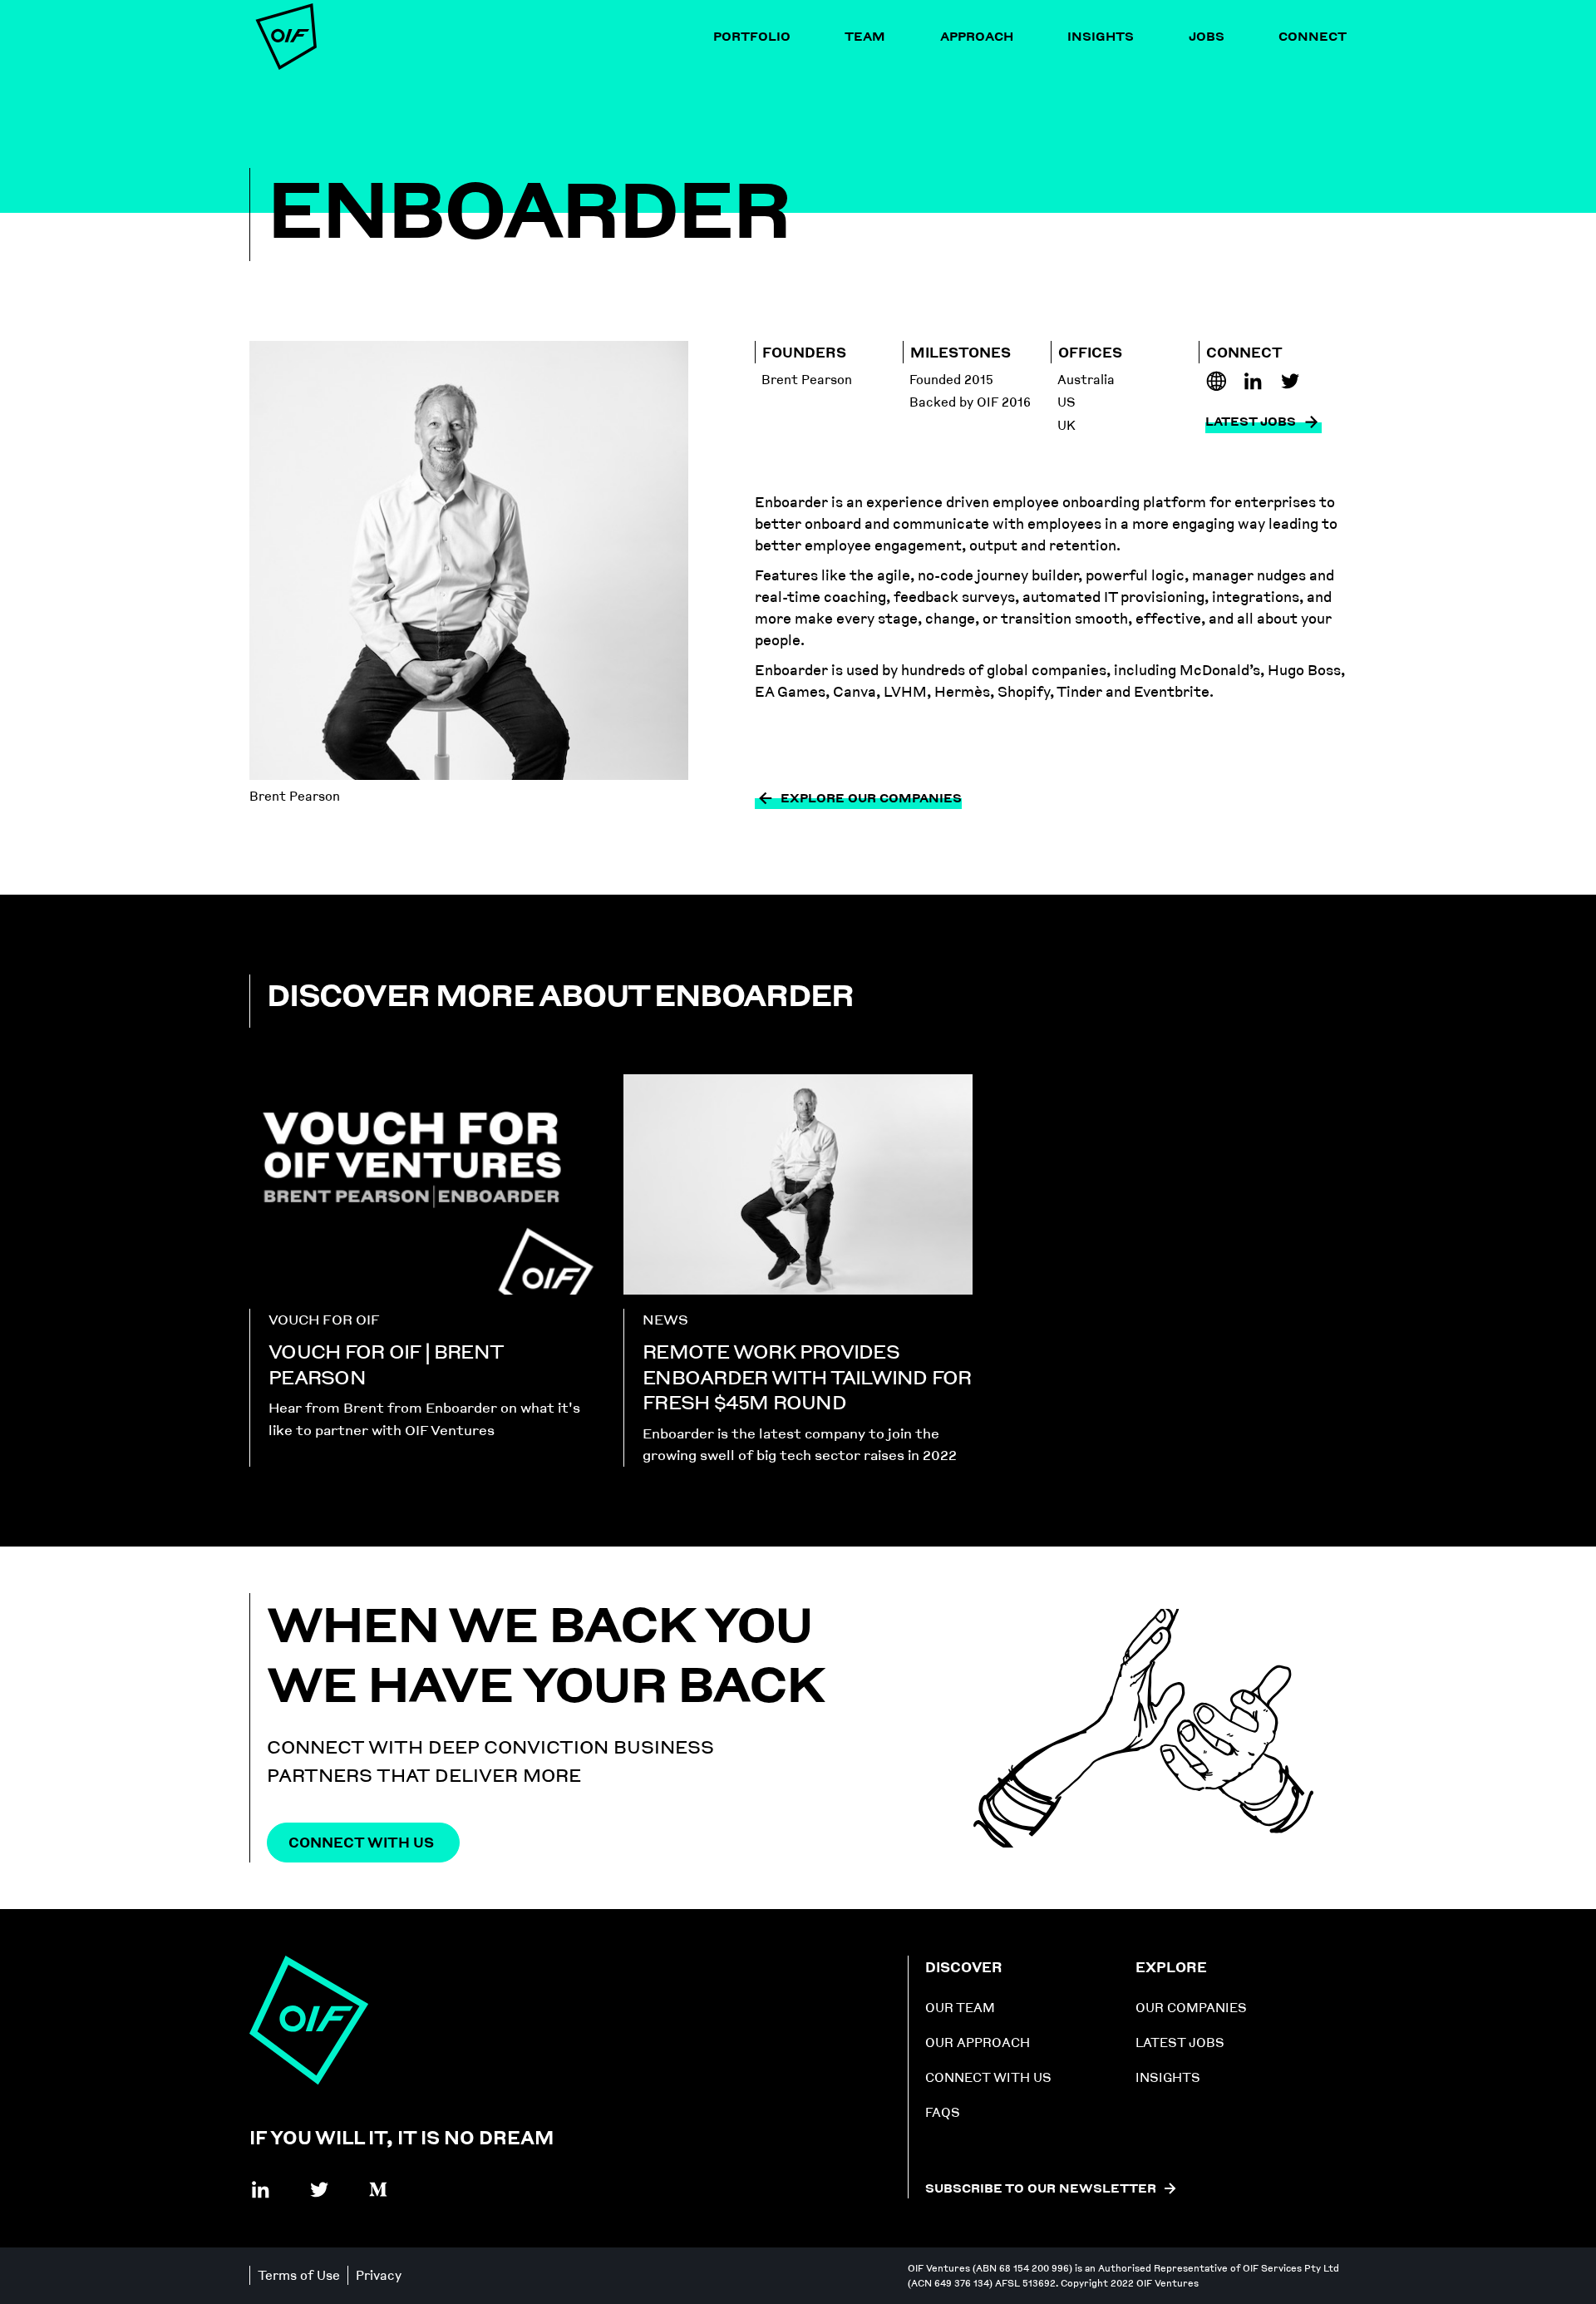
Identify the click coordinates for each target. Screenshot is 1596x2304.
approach (977, 36)
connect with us (988, 2077)
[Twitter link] (320, 2190)
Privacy (379, 2275)
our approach (978, 2043)
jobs (1207, 36)
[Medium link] (379, 2190)
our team (960, 2008)
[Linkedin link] (1217, 381)
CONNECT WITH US (361, 1842)
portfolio (752, 36)
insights (1101, 36)
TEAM (865, 36)
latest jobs (1180, 2043)
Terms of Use (299, 2275)
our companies (1191, 2008)
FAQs (943, 2112)
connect (1313, 36)
